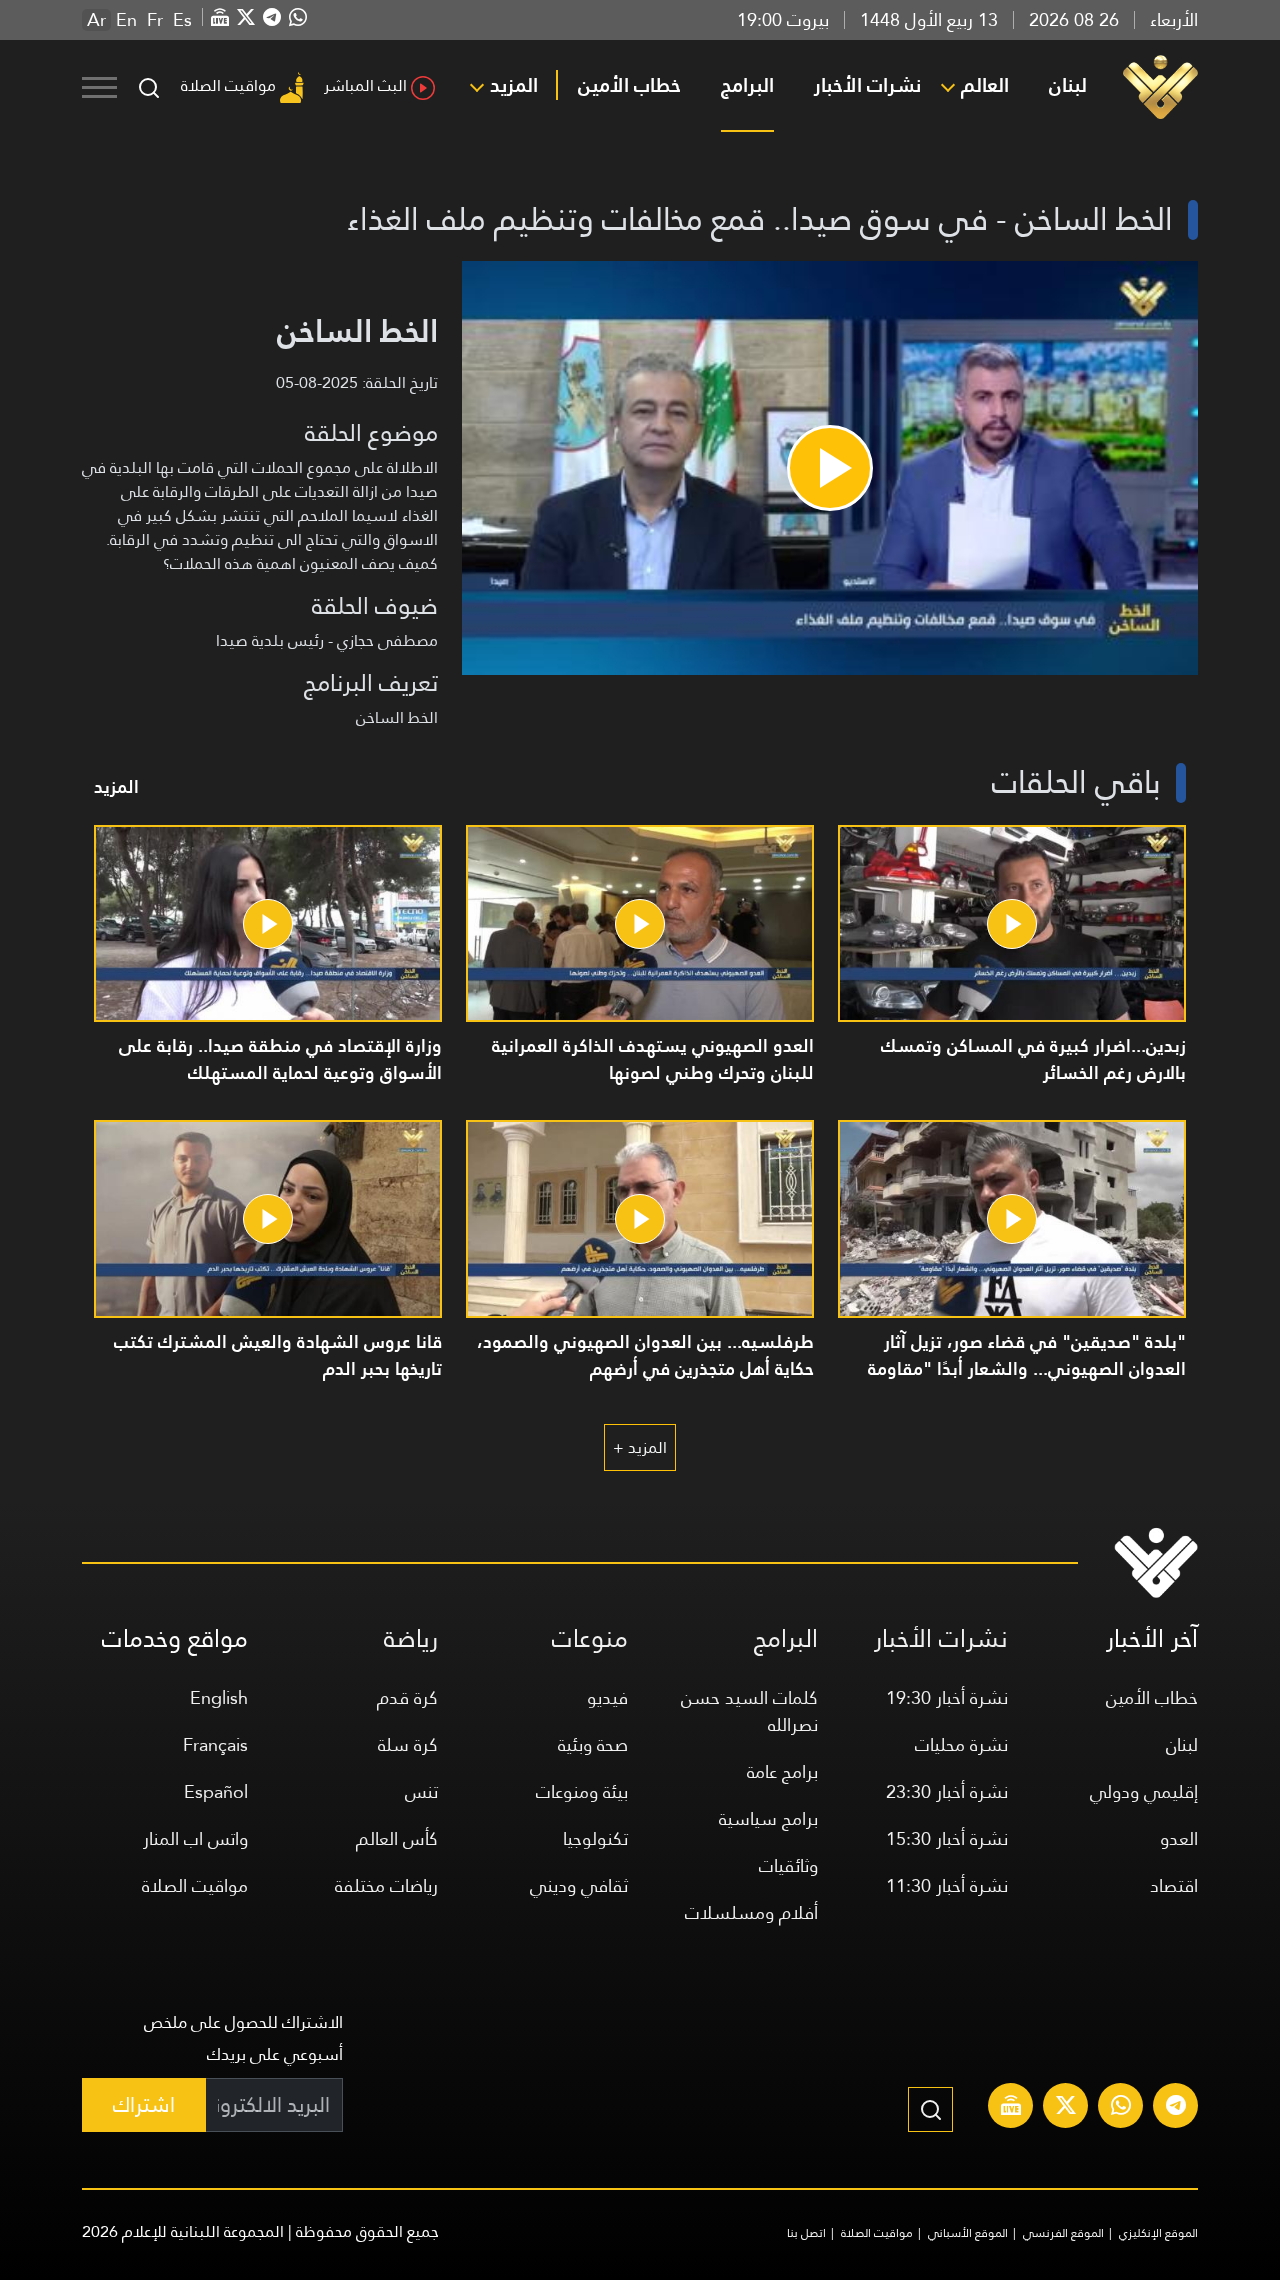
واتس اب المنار (195, 1838)
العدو (1179, 1838)
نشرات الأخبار (867, 85)
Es (182, 20)
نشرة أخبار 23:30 (947, 1791)
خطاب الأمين (629, 85)
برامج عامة (782, 1771)
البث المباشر (365, 85)
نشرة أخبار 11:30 (947, 1885)
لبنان (1068, 85)
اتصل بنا (806, 2233)
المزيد (514, 85)
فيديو (607, 1697)
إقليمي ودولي (1144, 1791)
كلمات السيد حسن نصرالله (749, 1711)
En (126, 20)
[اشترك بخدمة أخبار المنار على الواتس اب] (1121, 2108)
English (219, 1697)
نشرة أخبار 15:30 (947, 1838)
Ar (96, 20)
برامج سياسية (768, 1818)
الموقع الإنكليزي (1158, 2233)
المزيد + (640, 1447)
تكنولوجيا (595, 1838)
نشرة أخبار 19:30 (947, 1697)
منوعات (590, 1638)
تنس (421, 1791)
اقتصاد (1174, 1885)
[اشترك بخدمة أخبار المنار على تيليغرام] (1176, 2108)
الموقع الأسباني (968, 2233)
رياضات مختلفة (386, 1885)
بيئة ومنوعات (582, 1791)
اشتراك (144, 2104)
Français (215, 1744)
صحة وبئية (593, 1744)
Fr (155, 20)
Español (216, 1791)
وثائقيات (788, 1865)
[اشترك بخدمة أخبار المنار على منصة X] (1066, 2108)
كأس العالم (397, 1838)
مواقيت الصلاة (228, 85)
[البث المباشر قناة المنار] (1011, 2108)
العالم (985, 85)
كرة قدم (407, 1697)
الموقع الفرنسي (1063, 2233)
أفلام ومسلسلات (751, 1912)
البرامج (747, 85)
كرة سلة (408, 1744)
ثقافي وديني (579, 1885)
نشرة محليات (961, 1744)
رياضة (411, 1638)
